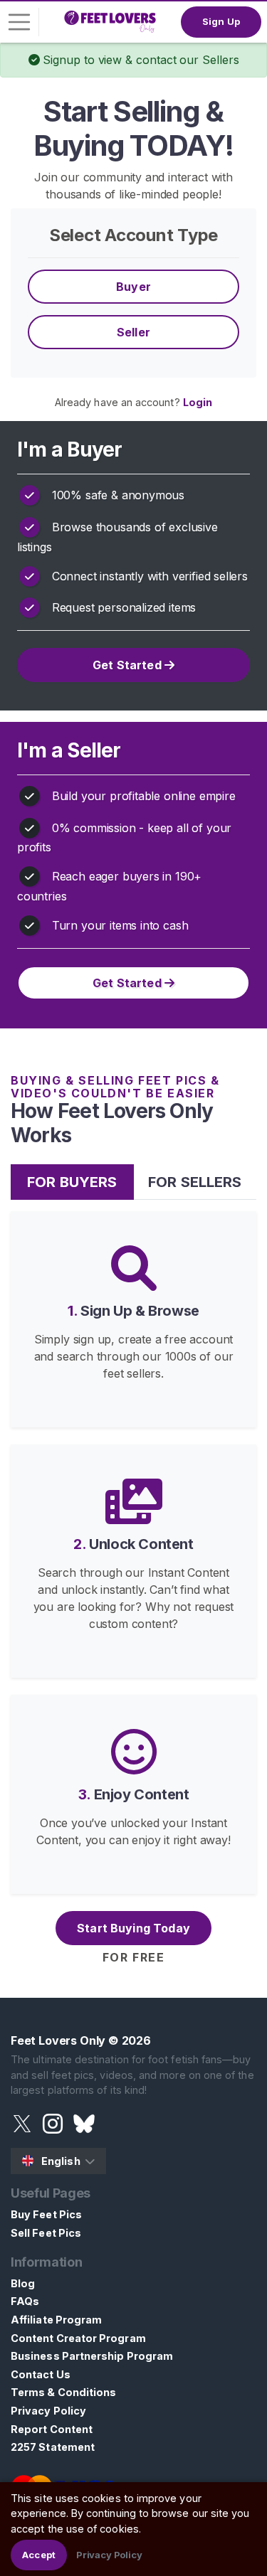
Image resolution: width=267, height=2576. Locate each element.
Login (198, 402)
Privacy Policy (48, 2411)
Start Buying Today (133, 1928)
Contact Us (41, 2374)
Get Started (129, 665)
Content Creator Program (78, 2338)
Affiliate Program (56, 2320)
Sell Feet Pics (46, 2233)
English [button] (61, 2161)
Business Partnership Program (92, 2356)
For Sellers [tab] (195, 1182)
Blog (23, 2283)
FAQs (25, 2301)
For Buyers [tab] (72, 1182)
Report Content (52, 2429)
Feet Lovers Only (58, 2040)
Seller (133, 332)
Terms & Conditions (63, 2392)
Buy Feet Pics (46, 2214)
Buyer (133, 287)
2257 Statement (53, 2447)
